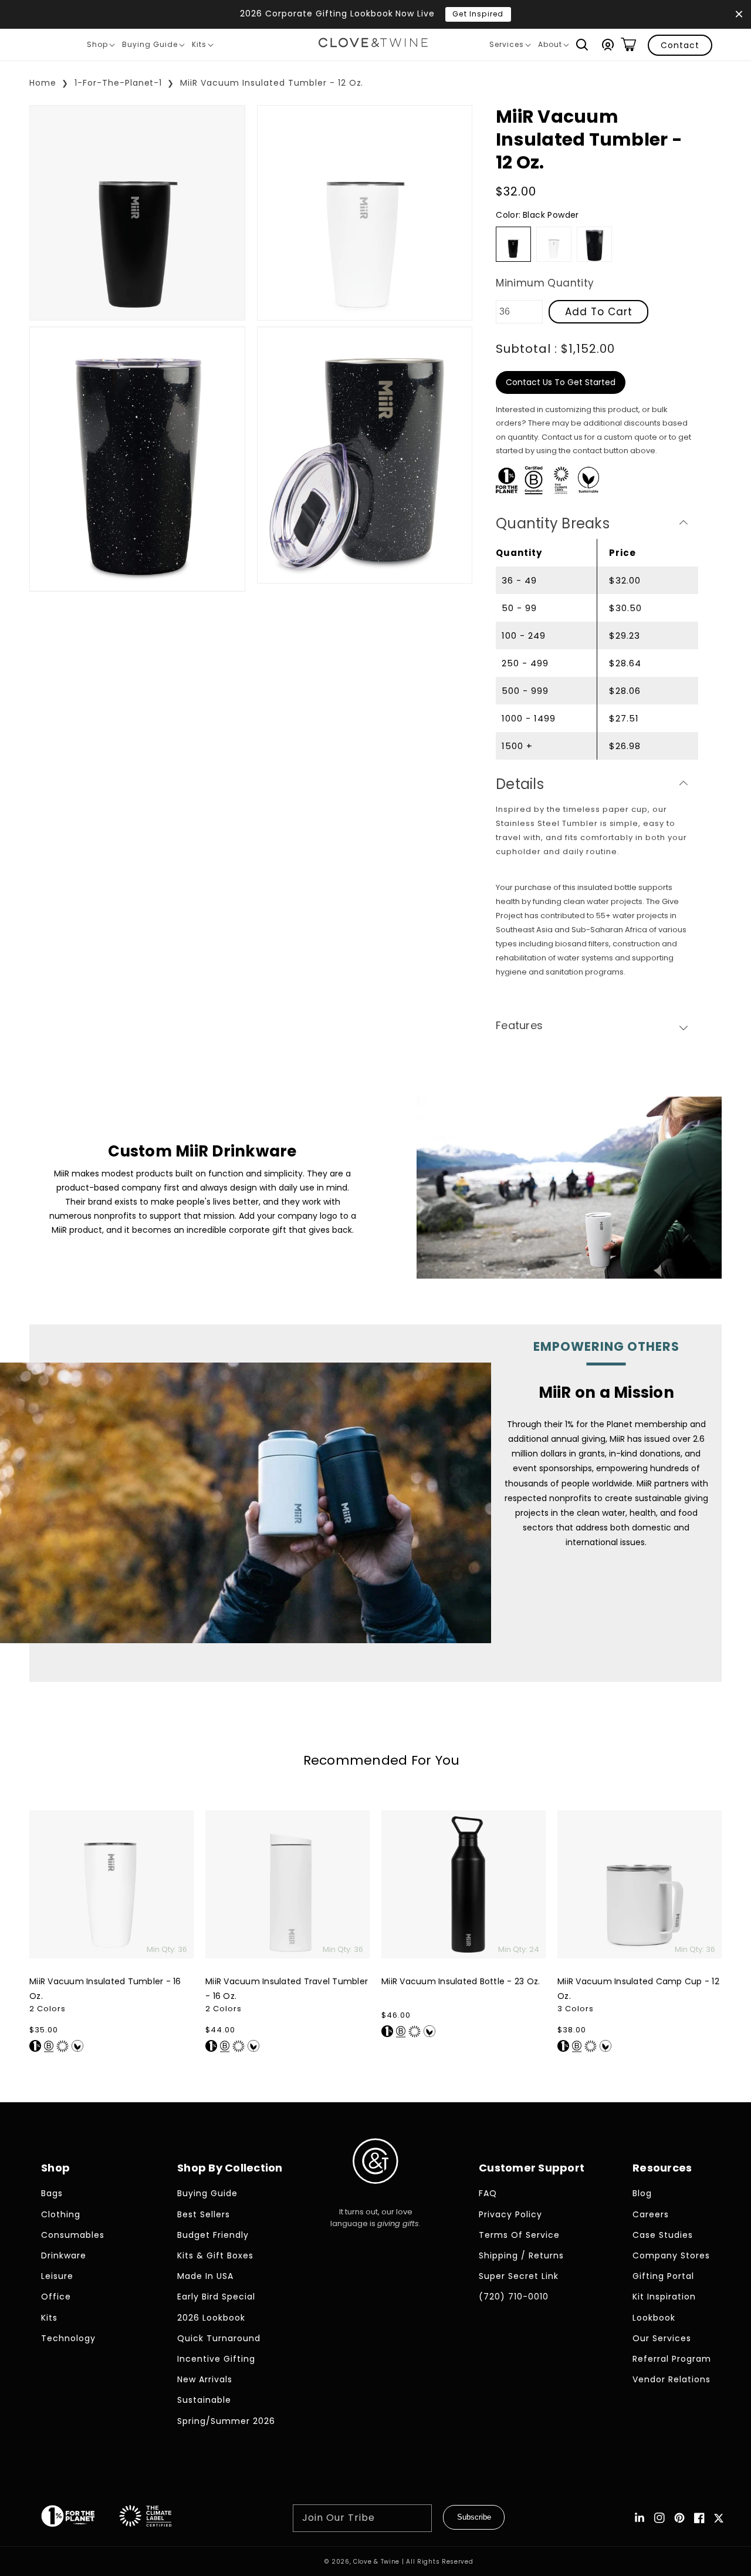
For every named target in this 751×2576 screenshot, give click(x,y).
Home (43, 83)
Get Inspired (478, 14)
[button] (582, 45)
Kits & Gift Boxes (215, 2255)
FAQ (488, 2193)
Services (510, 46)
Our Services (662, 2338)
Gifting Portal (663, 2276)
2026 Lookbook (211, 2318)
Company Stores (671, 2255)
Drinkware (64, 2255)
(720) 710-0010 (514, 2297)
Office (56, 2297)
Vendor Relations (671, 2379)
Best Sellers (204, 2214)
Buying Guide (153, 46)
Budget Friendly (213, 2235)
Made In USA (205, 2276)
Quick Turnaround (219, 2338)
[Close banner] (739, 14)
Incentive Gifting (216, 2359)
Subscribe (474, 2517)
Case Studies (663, 2235)
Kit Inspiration (664, 2297)
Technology (68, 2338)
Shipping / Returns (521, 2255)
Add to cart (599, 312)
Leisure (57, 2276)
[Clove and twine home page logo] (375, 2194)
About (553, 46)
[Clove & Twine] (373, 45)
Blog (642, 2193)
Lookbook (654, 2318)
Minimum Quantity (545, 283)
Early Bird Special (216, 2297)
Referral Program (672, 2359)
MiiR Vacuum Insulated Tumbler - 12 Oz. (272, 83)
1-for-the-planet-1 (119, 83)
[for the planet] (80, 2518)
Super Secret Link (519, 2276)
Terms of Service (519, 2235)
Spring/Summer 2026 (226, 2421)
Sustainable (204, 2400)
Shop (101, 46)
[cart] (628, 45)
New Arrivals (205, 2379)
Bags (52, 2193)
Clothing (61, 2214)
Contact (680, 45)
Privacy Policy (510, 2214)
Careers (651, 2214)
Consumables (73, 2235)
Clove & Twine (376, 2562)
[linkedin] (640, 2518)
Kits (202, 46)
